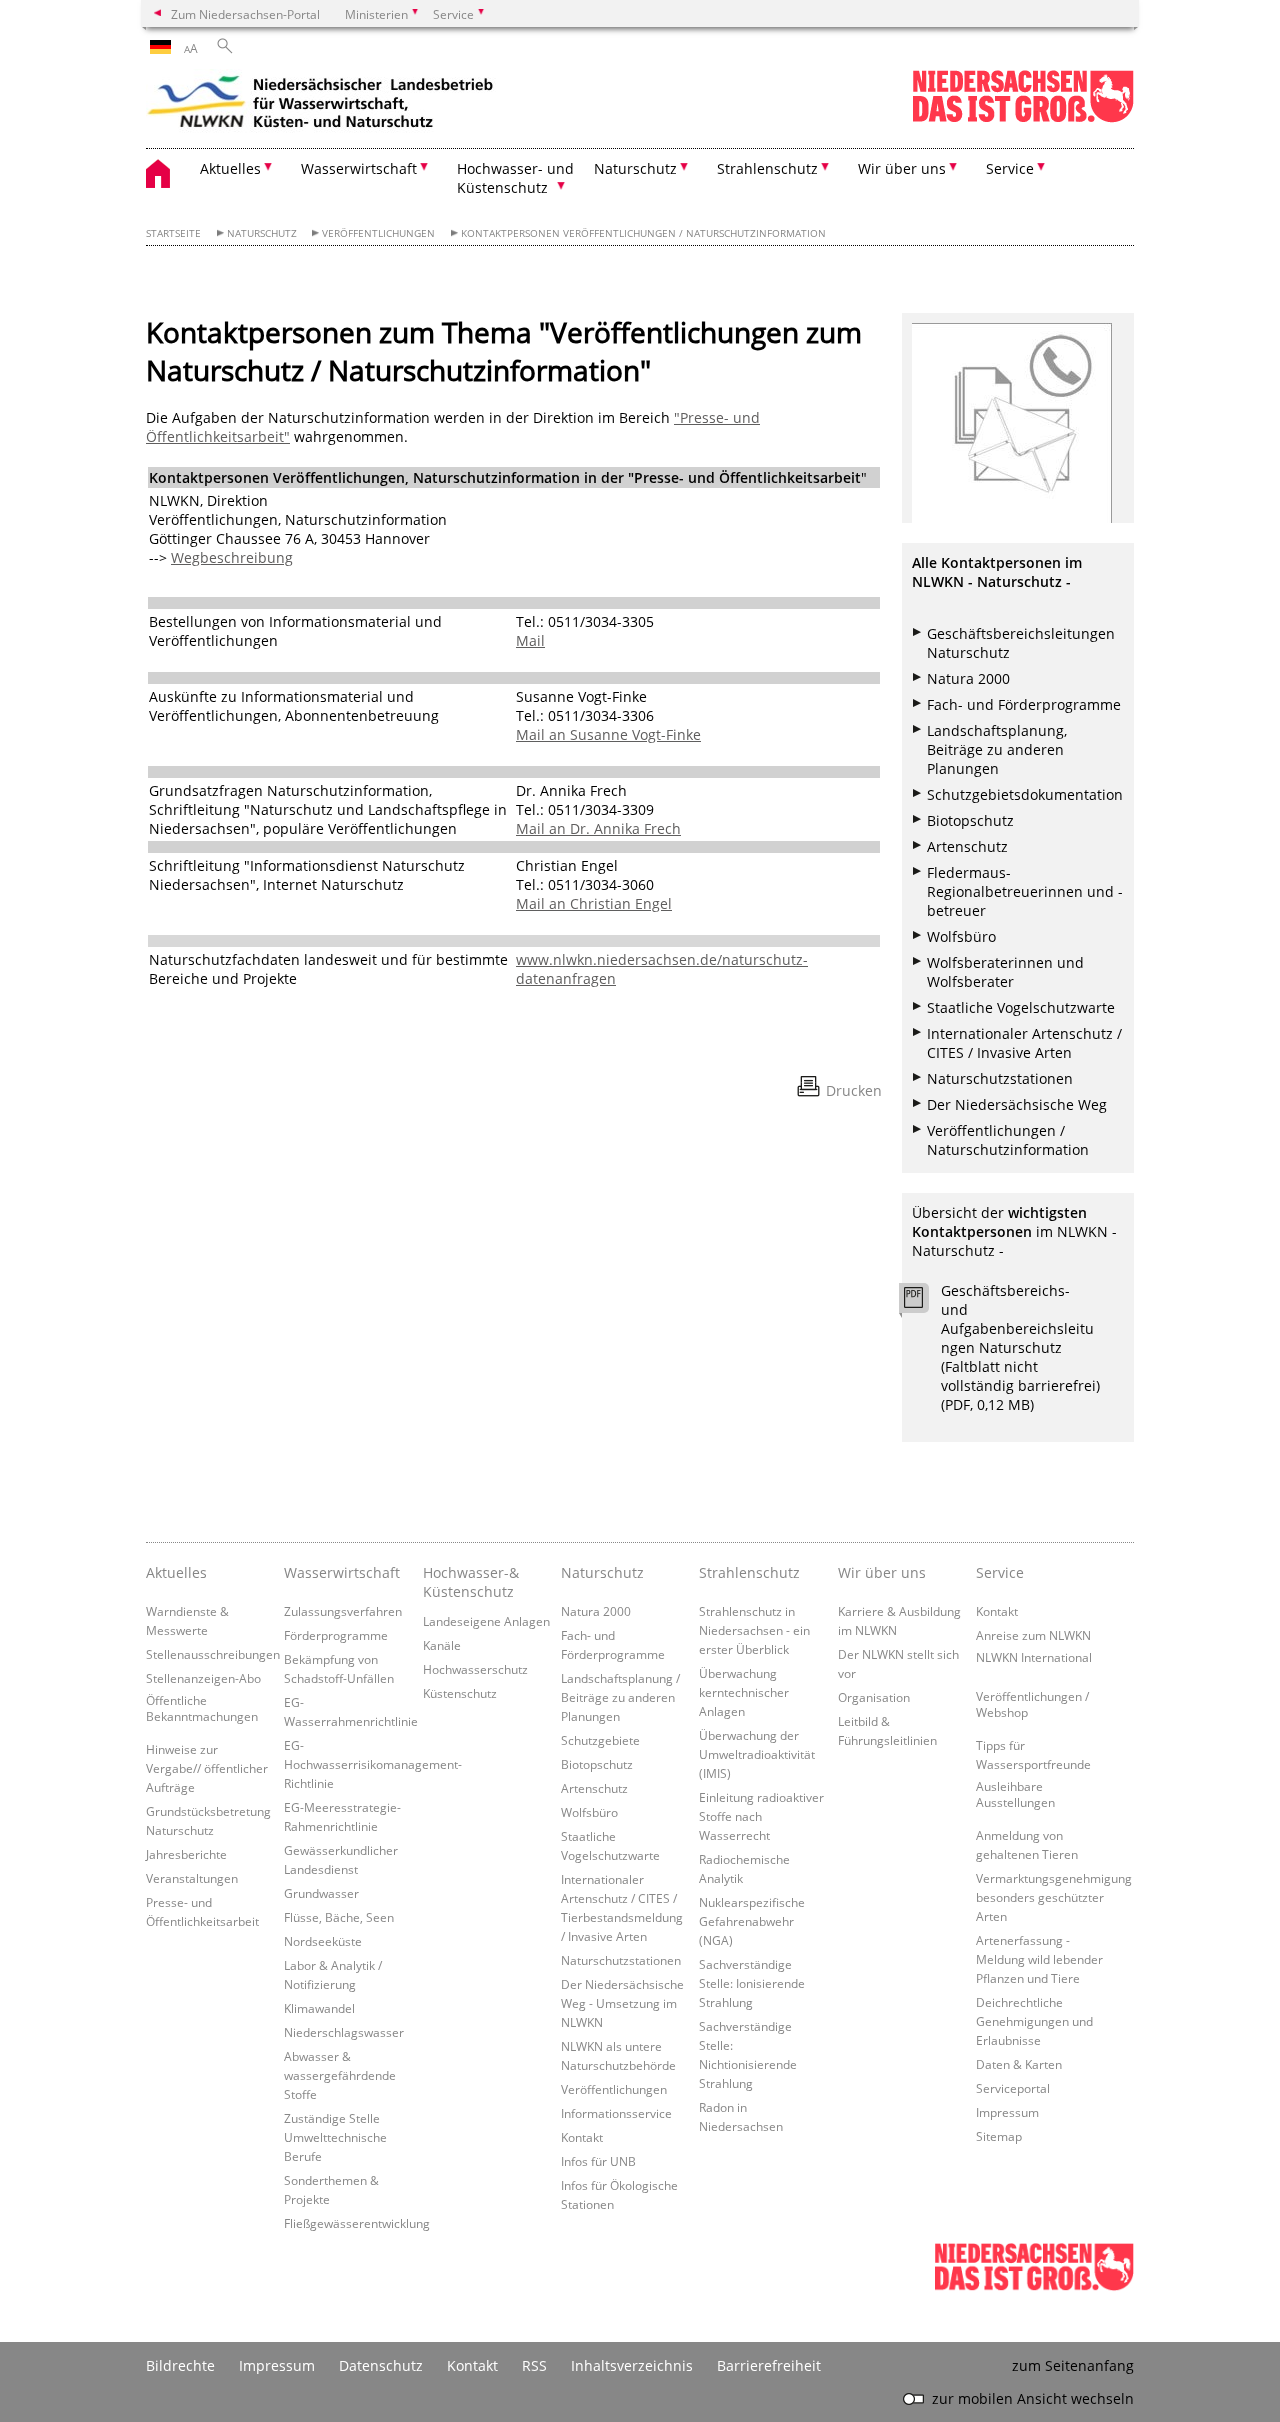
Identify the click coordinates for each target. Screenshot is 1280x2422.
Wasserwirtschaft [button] (359, 168)
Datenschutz (381, 2365)
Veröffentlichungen (378, 233)
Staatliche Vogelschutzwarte (1021, 1007)
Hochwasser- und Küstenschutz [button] (515, 178)
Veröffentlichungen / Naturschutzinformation (1008, 1140)
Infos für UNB (598, 2161)
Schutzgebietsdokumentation (1025, 794)
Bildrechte (180, 2365)
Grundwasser (321, 1893)
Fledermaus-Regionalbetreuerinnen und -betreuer (1025, 891)
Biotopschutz (970, 820)
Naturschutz (262, 233)
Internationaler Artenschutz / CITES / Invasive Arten (1024, 1043)
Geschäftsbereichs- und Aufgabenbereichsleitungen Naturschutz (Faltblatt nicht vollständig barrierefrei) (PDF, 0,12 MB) (1020, 1347)
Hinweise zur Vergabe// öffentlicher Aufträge (207, 1768)
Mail (530, 640)
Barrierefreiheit (769, 2365)
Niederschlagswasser (344, 2032)
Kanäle (442, 1645)
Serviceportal (1013, 2088)
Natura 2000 (968, 678)
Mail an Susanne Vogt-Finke (608, 734)
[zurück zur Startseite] (321, 105)
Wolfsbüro (961, 936)
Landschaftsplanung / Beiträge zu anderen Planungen (620, 1697)
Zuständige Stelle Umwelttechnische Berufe (335, 2137)
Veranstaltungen (192, 1878)
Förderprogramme (336, 1635)
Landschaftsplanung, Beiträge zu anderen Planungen (997, 749)
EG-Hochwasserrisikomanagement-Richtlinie (373, 1764)
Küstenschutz (460, 1693)
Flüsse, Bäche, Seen (339, 1917)
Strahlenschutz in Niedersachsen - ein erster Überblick (754, 1630)
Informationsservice (616, 2113)
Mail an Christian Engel (594, 903)
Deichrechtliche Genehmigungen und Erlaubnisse (1034, 2021)
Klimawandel (319, 2008)
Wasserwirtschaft (342, 1572)
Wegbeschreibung (232, 557)
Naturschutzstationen (1000, 1078)
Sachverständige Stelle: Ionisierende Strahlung (752, 1983)
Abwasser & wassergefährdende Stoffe (340, 2075)
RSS (534, 2365)
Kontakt (582, 2137)
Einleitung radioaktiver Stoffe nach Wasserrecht (761, 1816)
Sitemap (999, 2136)
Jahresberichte (186, 1854)
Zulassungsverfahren (343, 1611)
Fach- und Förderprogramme (1024, 704)
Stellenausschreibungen (213, 1654)
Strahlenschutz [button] (767, 168)
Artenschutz (967, 846)
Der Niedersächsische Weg (1017, 1104)
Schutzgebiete (600, 1740)
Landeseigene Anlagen (486, 1621)
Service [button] (1010, 168)
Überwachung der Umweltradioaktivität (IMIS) (757, 1754)
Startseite (173, 233)
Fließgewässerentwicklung (357, 2223)
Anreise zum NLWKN (1033, 1635)
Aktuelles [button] (230, 168)
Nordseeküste (323, 1941)
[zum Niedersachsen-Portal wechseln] (1023, 118)
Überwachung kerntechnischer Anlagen (744, 1692)
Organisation (874, 1697)
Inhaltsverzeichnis (632, 2365)
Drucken (854, 1090)
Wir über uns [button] (902, 168)
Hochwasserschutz (475, 1669)
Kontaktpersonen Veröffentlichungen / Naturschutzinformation (643, 233)
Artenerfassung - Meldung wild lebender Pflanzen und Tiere (1039, 1959)
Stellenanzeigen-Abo (203, 1678)
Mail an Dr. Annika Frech (598, 828)
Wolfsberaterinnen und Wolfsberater (1005, 972)
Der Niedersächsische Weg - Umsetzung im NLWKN (622, 2003)
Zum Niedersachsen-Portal (245, 14)
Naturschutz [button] (635, 168)
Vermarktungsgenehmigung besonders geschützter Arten (1054, 1897)
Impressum (1007, 2112)
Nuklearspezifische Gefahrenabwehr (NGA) (752, 1921)
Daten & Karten (1019, 2064)
